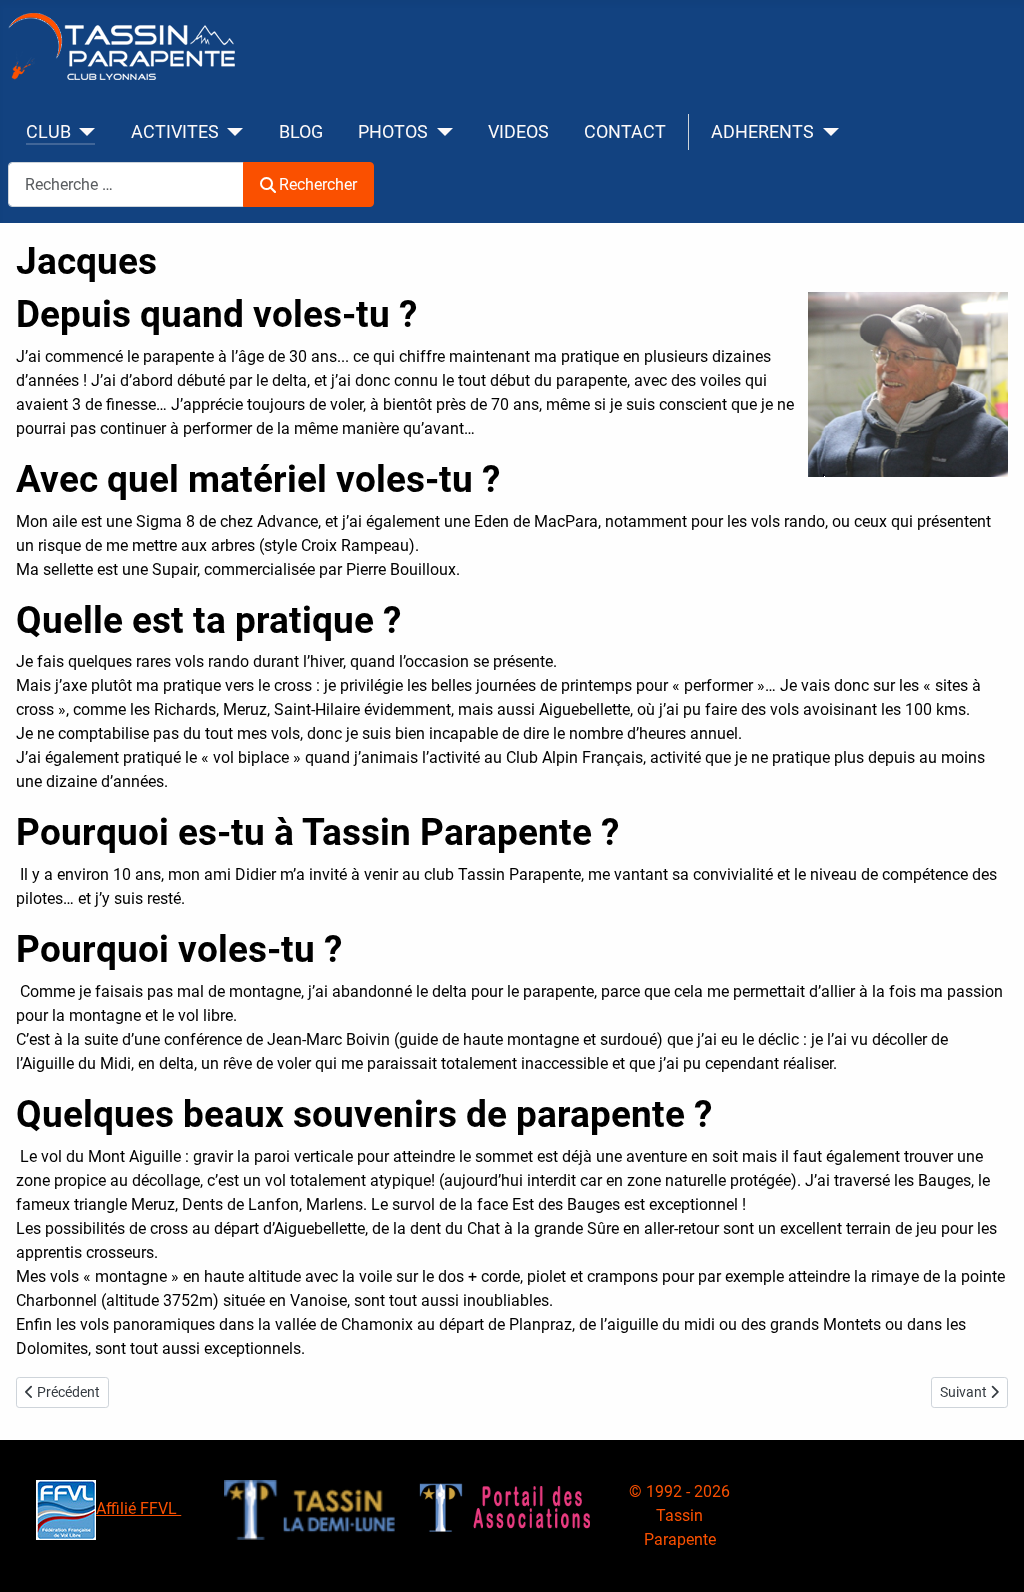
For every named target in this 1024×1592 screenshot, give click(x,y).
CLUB (48, 132)
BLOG (301, 132)
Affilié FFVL (138, 1508)
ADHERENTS (762, 132)
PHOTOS (393, 132)
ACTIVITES (175, 132)
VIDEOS (518, 132)
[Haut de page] (989, 1555)
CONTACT (625, 132)
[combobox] (126, 184)
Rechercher (318, 184)
